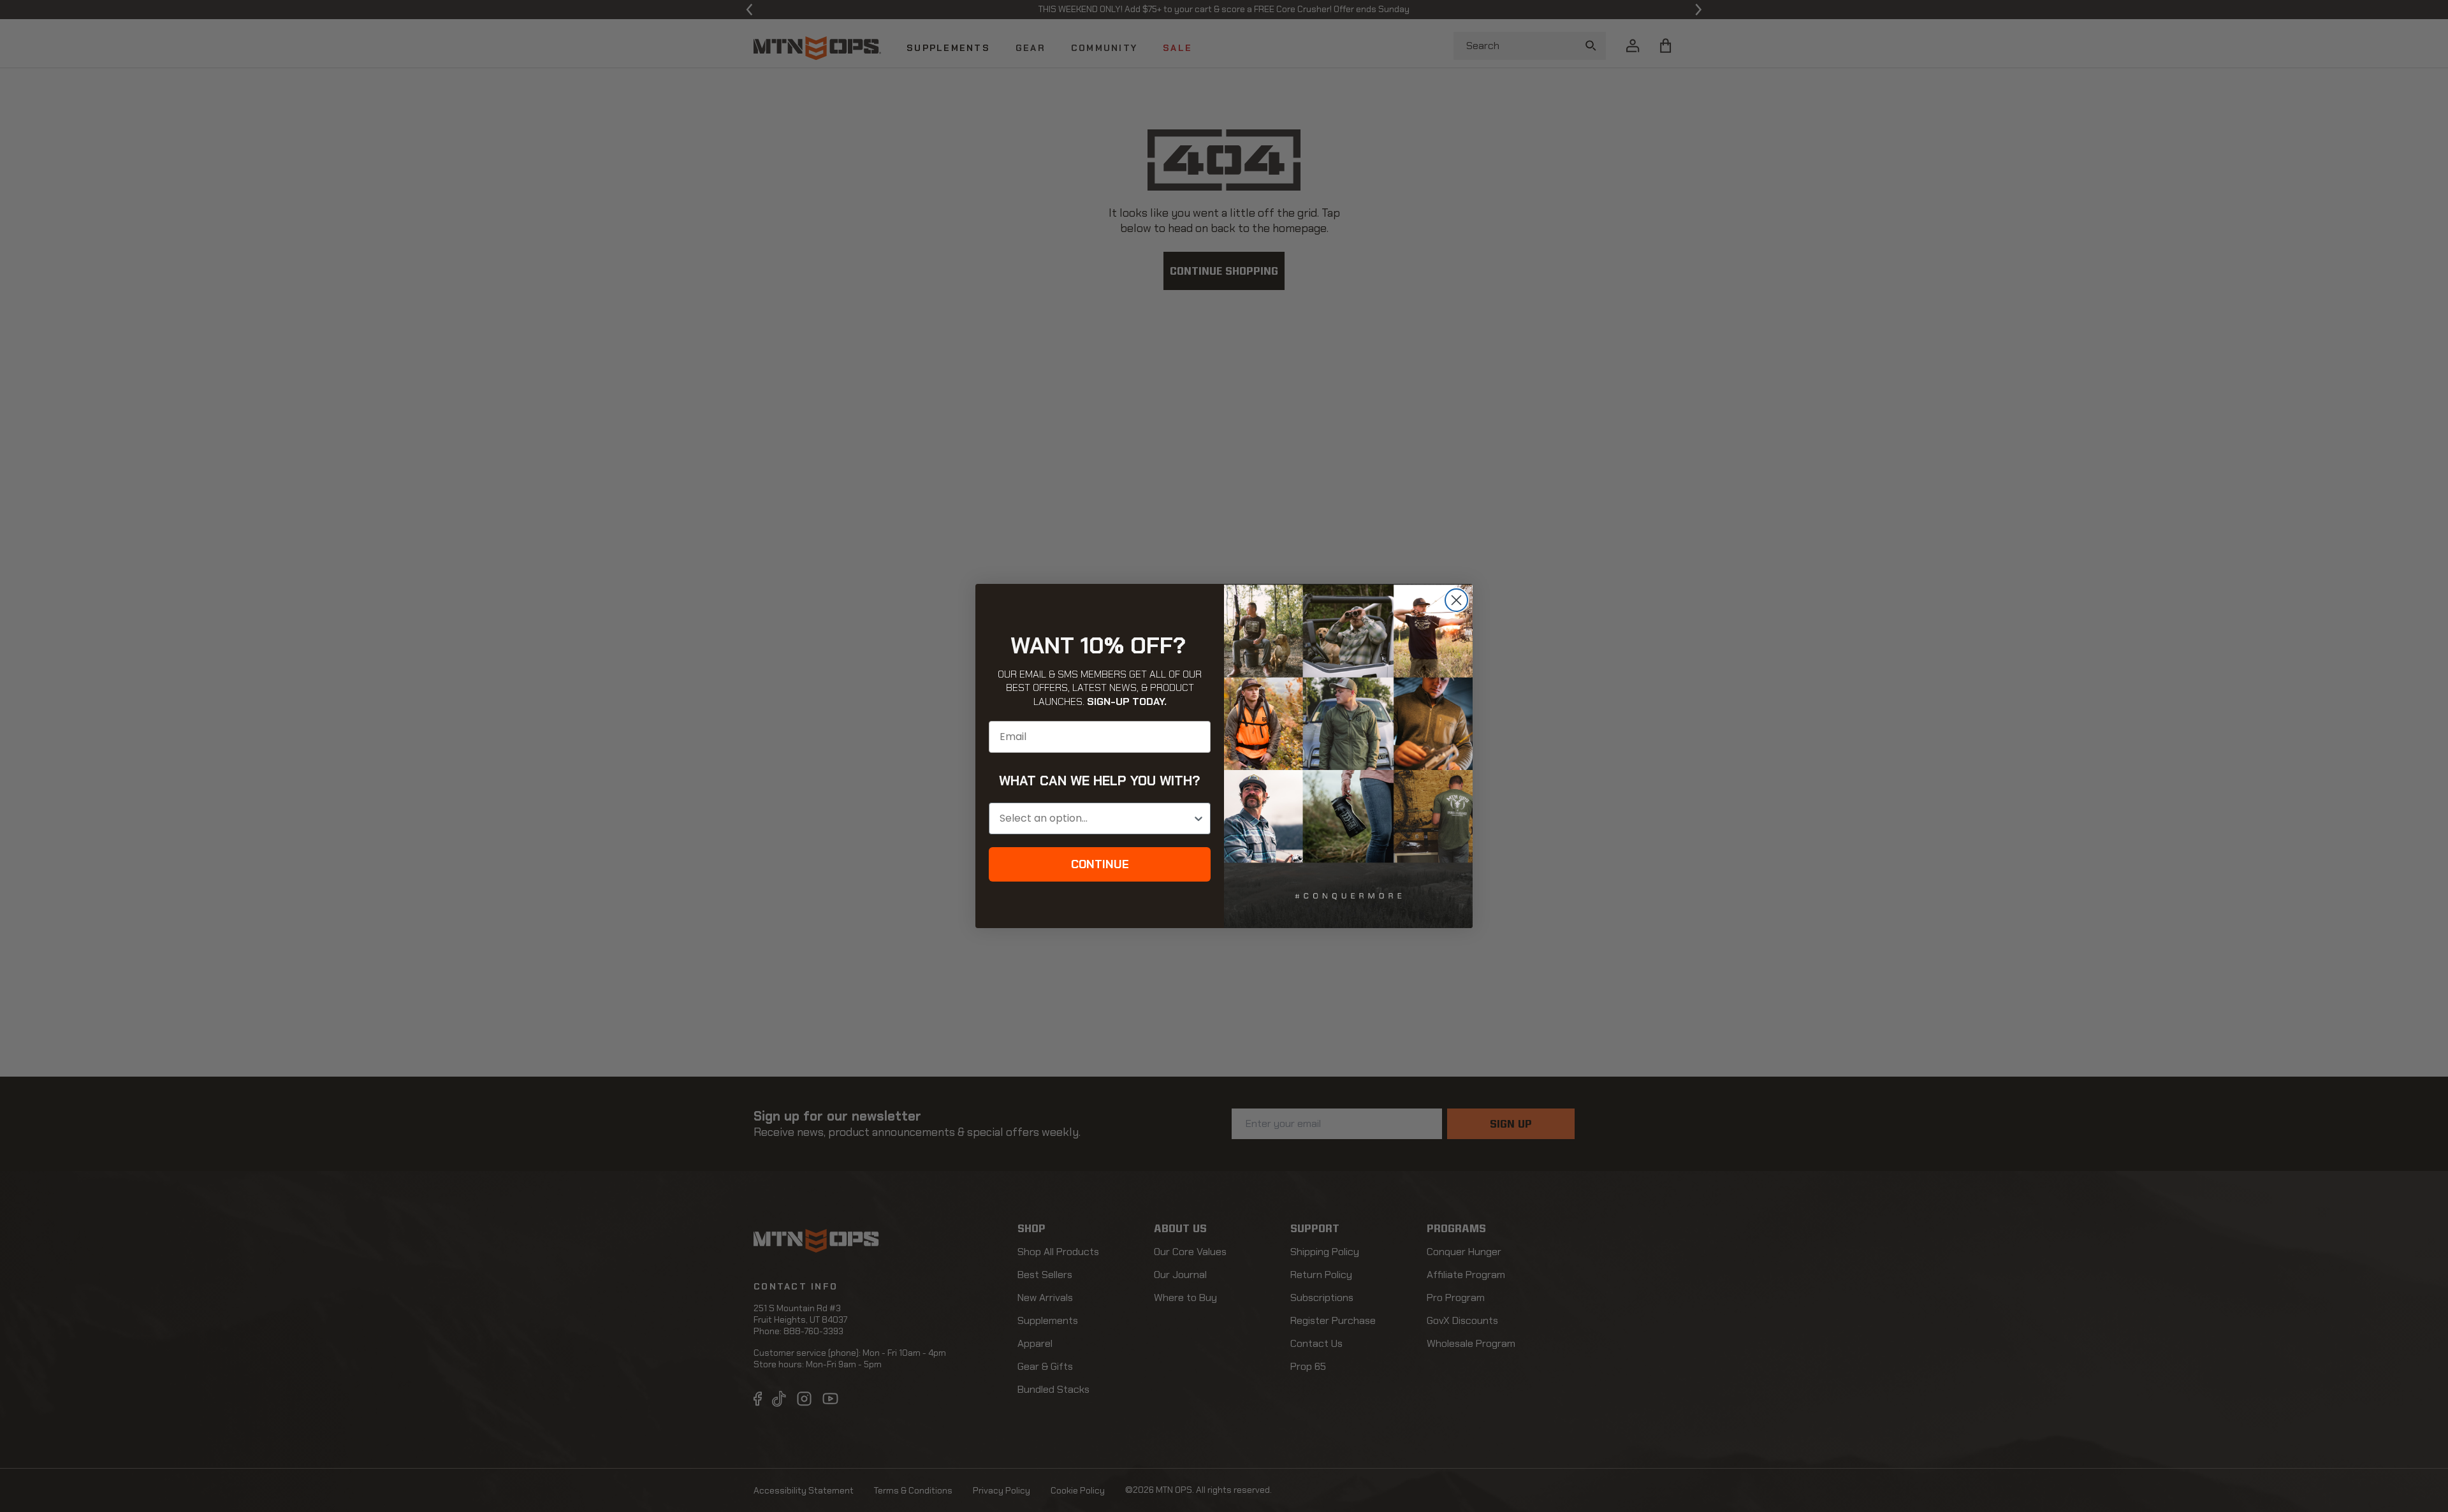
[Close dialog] (1456, 600)
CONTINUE (1100, 864)
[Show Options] (1198, 818)
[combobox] (1096, 818)
